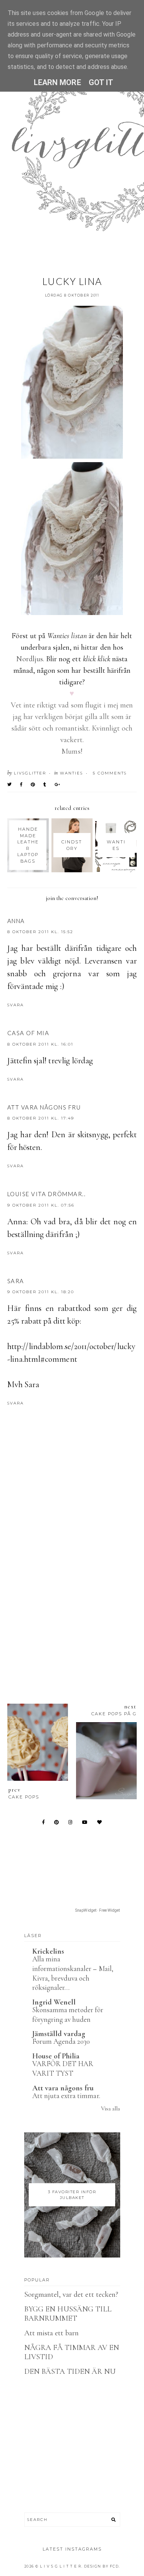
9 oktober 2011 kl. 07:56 (41, 1205)
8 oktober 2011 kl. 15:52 (40, 932)
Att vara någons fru (44, 1107)
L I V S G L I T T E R (61, 2566)
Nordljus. (30, 659)
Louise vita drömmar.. (47, 1194)
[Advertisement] (72, 1600)
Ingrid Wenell (54, 2002)
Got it (101, 82)
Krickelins (48, 1951)
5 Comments (110, 773)
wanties (71, 773)
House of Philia (56, 2056)
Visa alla (110, 2108)
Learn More (57, 82)
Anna (16, 921)
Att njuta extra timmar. (66, 2096)
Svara (16, 1005)
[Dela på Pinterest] (33, 784)
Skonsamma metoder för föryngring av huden (68, 2015)
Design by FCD (102, 2566)
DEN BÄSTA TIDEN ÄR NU (70, 2372)
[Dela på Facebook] (22, 784)
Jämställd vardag (59, 2034)
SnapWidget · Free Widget (98, 1910)
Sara (16, 1281)
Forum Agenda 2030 (61, 2041)
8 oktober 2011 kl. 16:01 (40, 1044)
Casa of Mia (28, 1033)
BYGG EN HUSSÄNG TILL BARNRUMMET (68, 2314)
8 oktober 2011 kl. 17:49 (41, 1118)
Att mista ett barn (52, 2333)
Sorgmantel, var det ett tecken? (71, 2294)
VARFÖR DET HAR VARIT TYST (63, 2068)
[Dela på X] (10, 784)
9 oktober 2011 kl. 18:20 (41, 1292)
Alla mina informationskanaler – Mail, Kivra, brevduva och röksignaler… (73, 1973)
